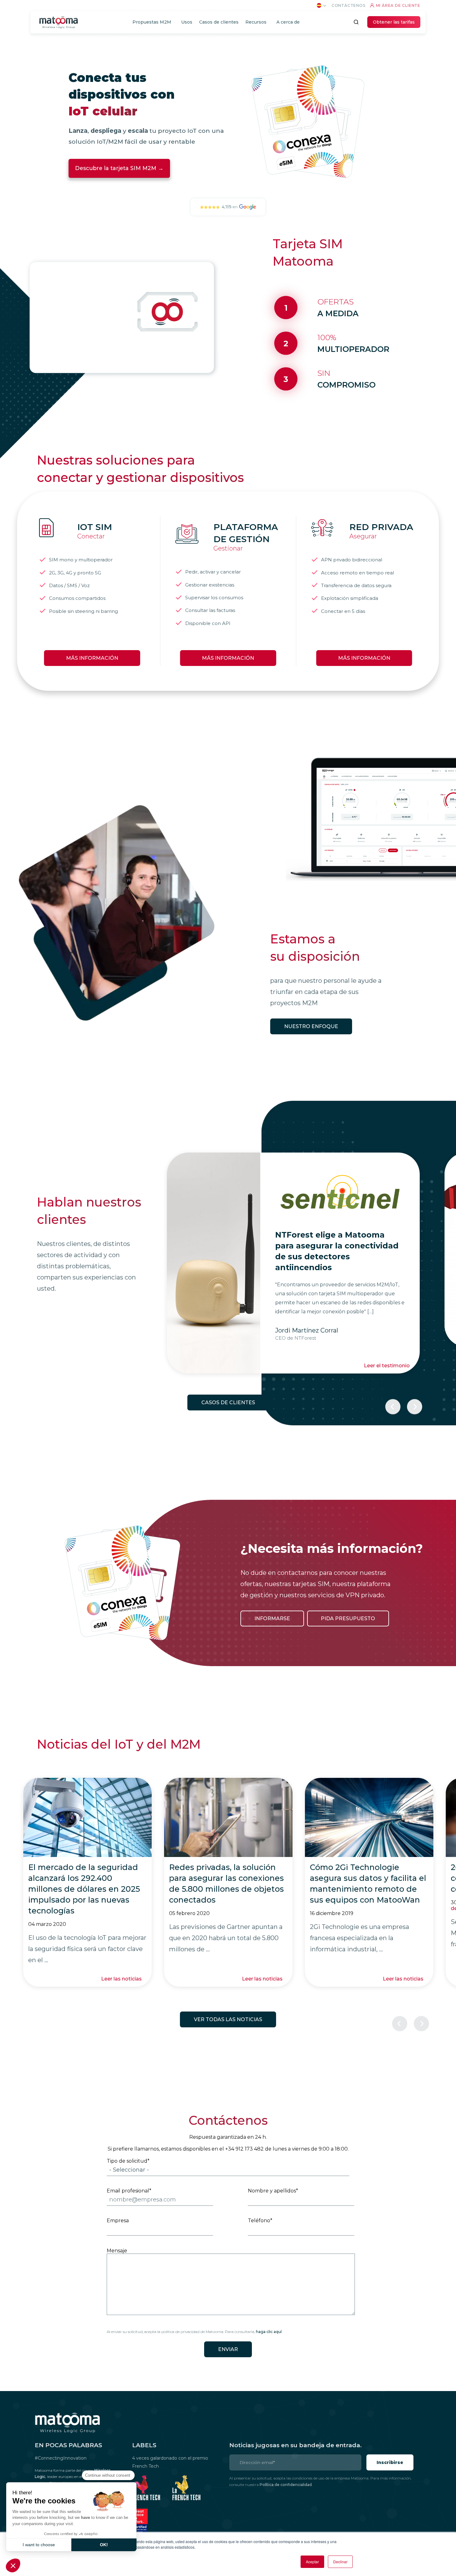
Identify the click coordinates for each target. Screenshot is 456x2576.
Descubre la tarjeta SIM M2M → (119, 168)
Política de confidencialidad (286, 2485)
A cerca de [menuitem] (288, 22)
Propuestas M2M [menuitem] (152, 22)
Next (415, 1407)
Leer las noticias (121, 1979)
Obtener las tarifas (394, 22)
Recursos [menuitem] (256, 22)
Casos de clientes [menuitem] (219, 22)
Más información (92, 658)
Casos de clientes (228, 1403)
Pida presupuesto (348, 1618)
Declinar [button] (340, 2562)
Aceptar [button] (312, 2562)
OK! (104, 2545)
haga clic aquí (269, 2332)
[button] (13, 2565)
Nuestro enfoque (311, 1026)
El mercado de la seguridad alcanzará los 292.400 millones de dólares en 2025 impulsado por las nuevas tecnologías (84, 1889)
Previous (393, 1407)
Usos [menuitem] (187, 22)
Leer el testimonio (387, 1339)
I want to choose (39, 2545)
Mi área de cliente (398, 5)
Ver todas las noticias (228, 2019)
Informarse (272, 1618)
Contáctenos (349, 5)
